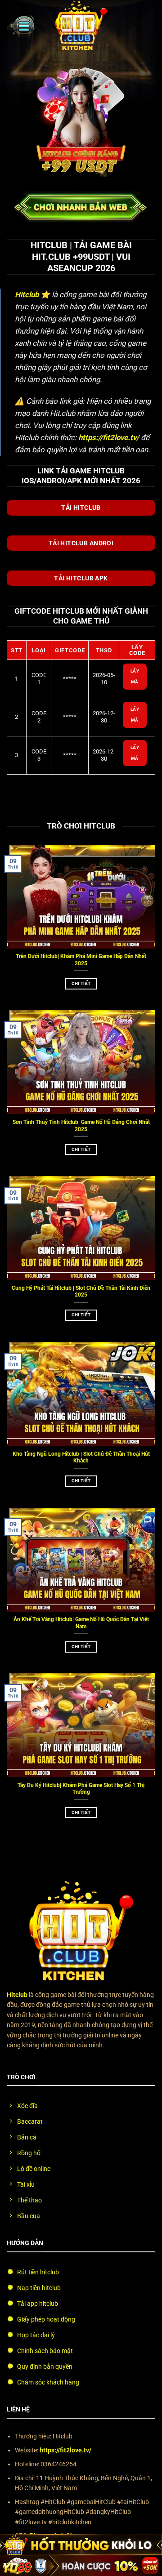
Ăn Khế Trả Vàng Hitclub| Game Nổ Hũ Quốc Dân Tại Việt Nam (81, 1623)
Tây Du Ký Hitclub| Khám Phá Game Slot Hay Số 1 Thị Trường (81, 1789)
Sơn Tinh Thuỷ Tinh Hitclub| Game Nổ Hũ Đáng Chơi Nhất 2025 (81, 1125)
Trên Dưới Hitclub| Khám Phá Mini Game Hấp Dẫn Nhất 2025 (81, 960)
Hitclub (27, 294)
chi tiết (81, 983)
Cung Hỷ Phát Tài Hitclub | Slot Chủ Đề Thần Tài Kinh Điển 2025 (81, 1291)
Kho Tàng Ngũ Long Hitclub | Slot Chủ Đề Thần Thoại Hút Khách (81, 1457)
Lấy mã (135, 676)
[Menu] (21, 26)
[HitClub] (81, 26)
